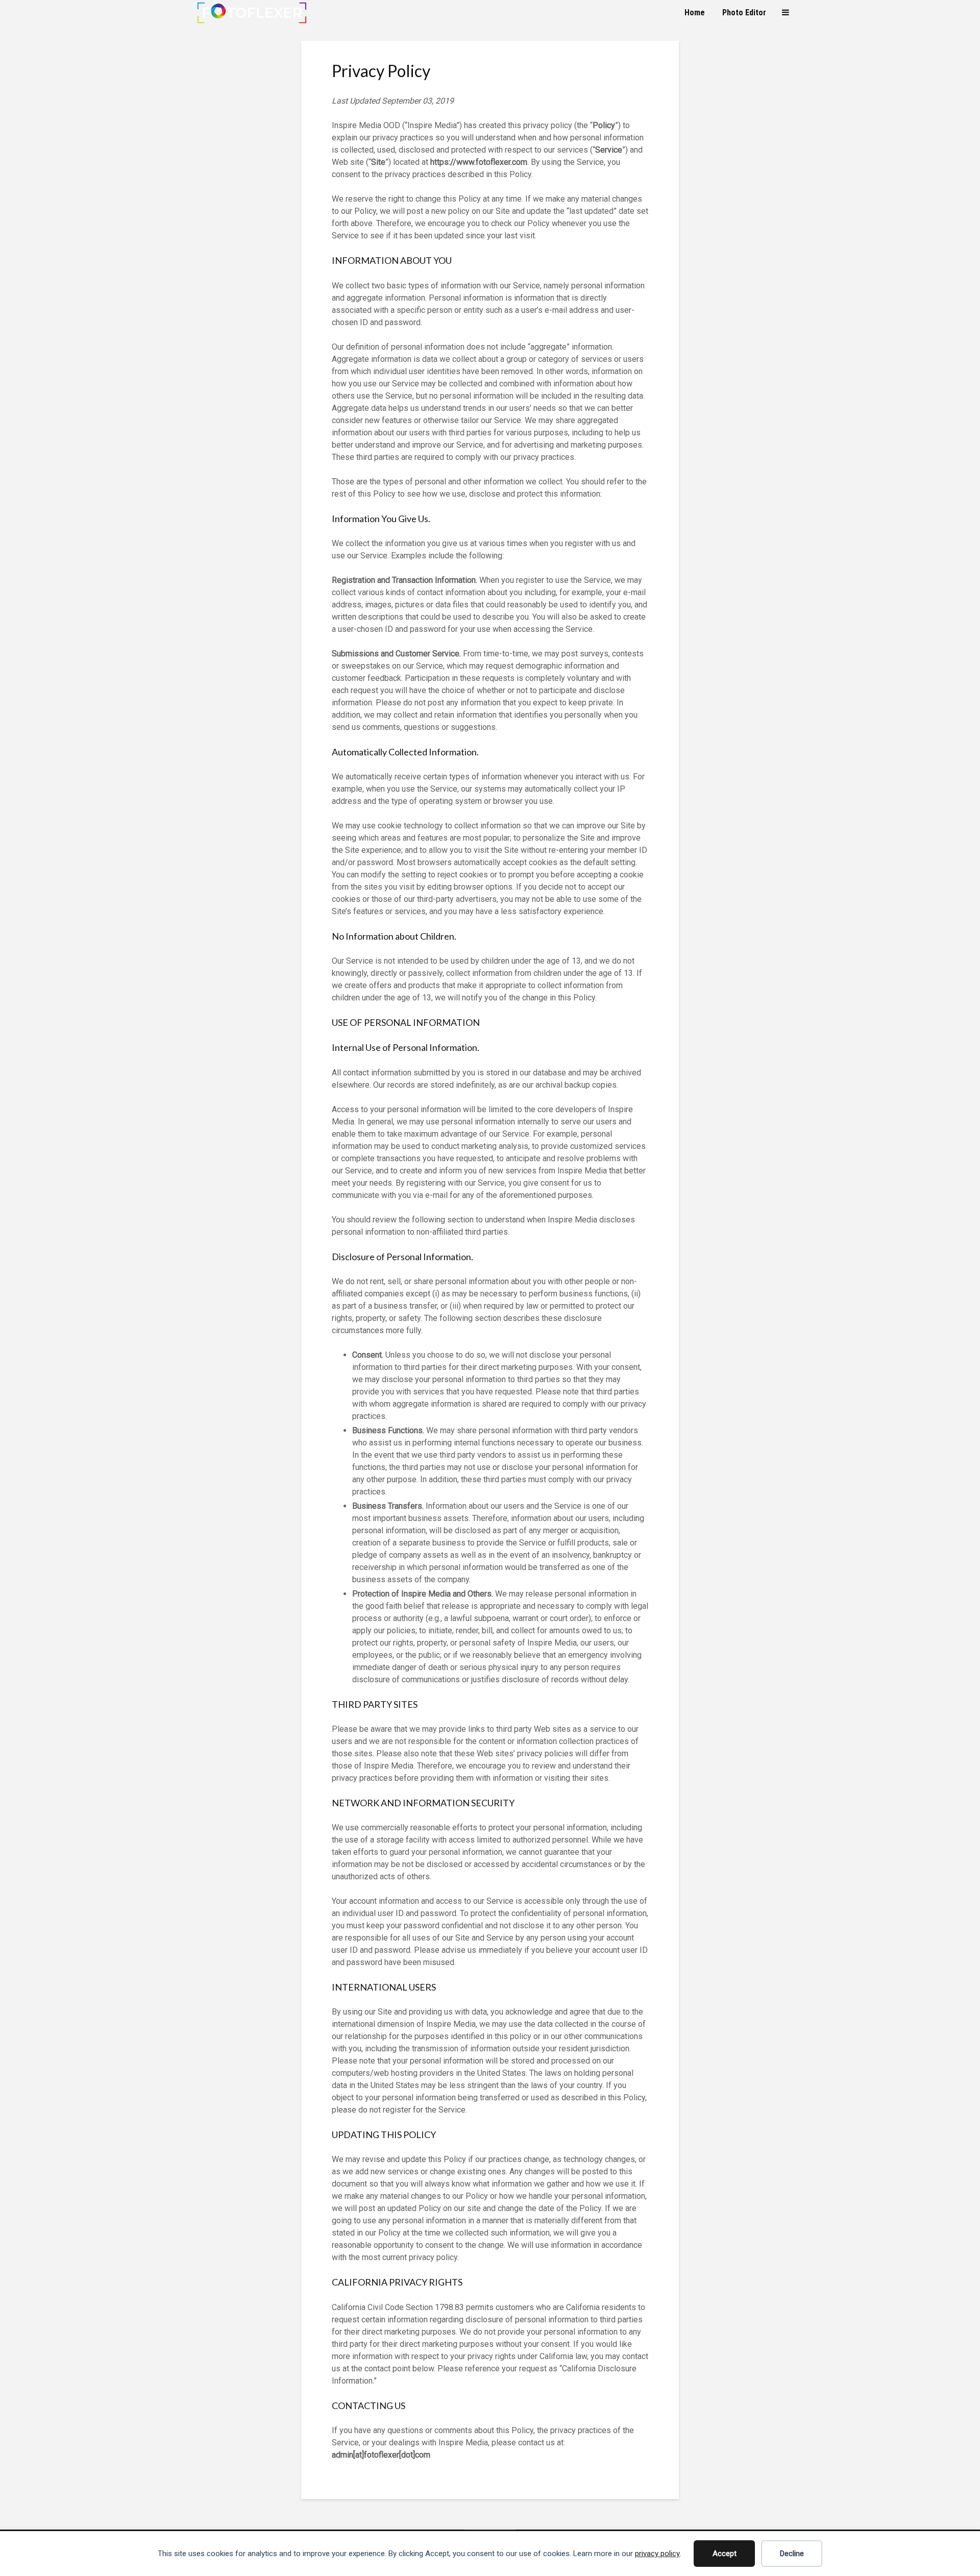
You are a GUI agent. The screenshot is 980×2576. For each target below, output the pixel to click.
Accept (725, 2554)
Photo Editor (744, 13)
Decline (792, 2554)
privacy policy (657, 2554)
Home (695, 13)
